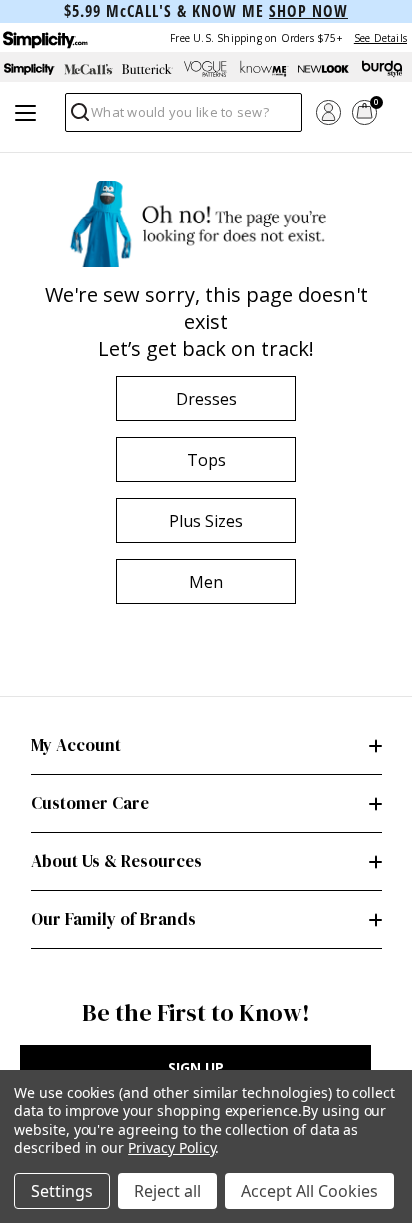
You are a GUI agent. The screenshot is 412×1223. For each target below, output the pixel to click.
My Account (76, 745)
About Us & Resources (116, 861)
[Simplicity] (44, 37)
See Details (380, 38)
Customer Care (90, 803)
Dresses (206, 399)
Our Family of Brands (113, 919)
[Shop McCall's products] (88, 69)
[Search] (78, 117)
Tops (206, 460)
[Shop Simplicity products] (29, 69)
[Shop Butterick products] (147, 69)
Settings (62, 1191)
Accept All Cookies (309, 1191)
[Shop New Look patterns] (323, 69)
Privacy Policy (171, 1147)
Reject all (167, 1191)
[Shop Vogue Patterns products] (206, 69)
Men (206, 582)
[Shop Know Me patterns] (264, 69)
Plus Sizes (206, 521)
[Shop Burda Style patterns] (382, 69)
